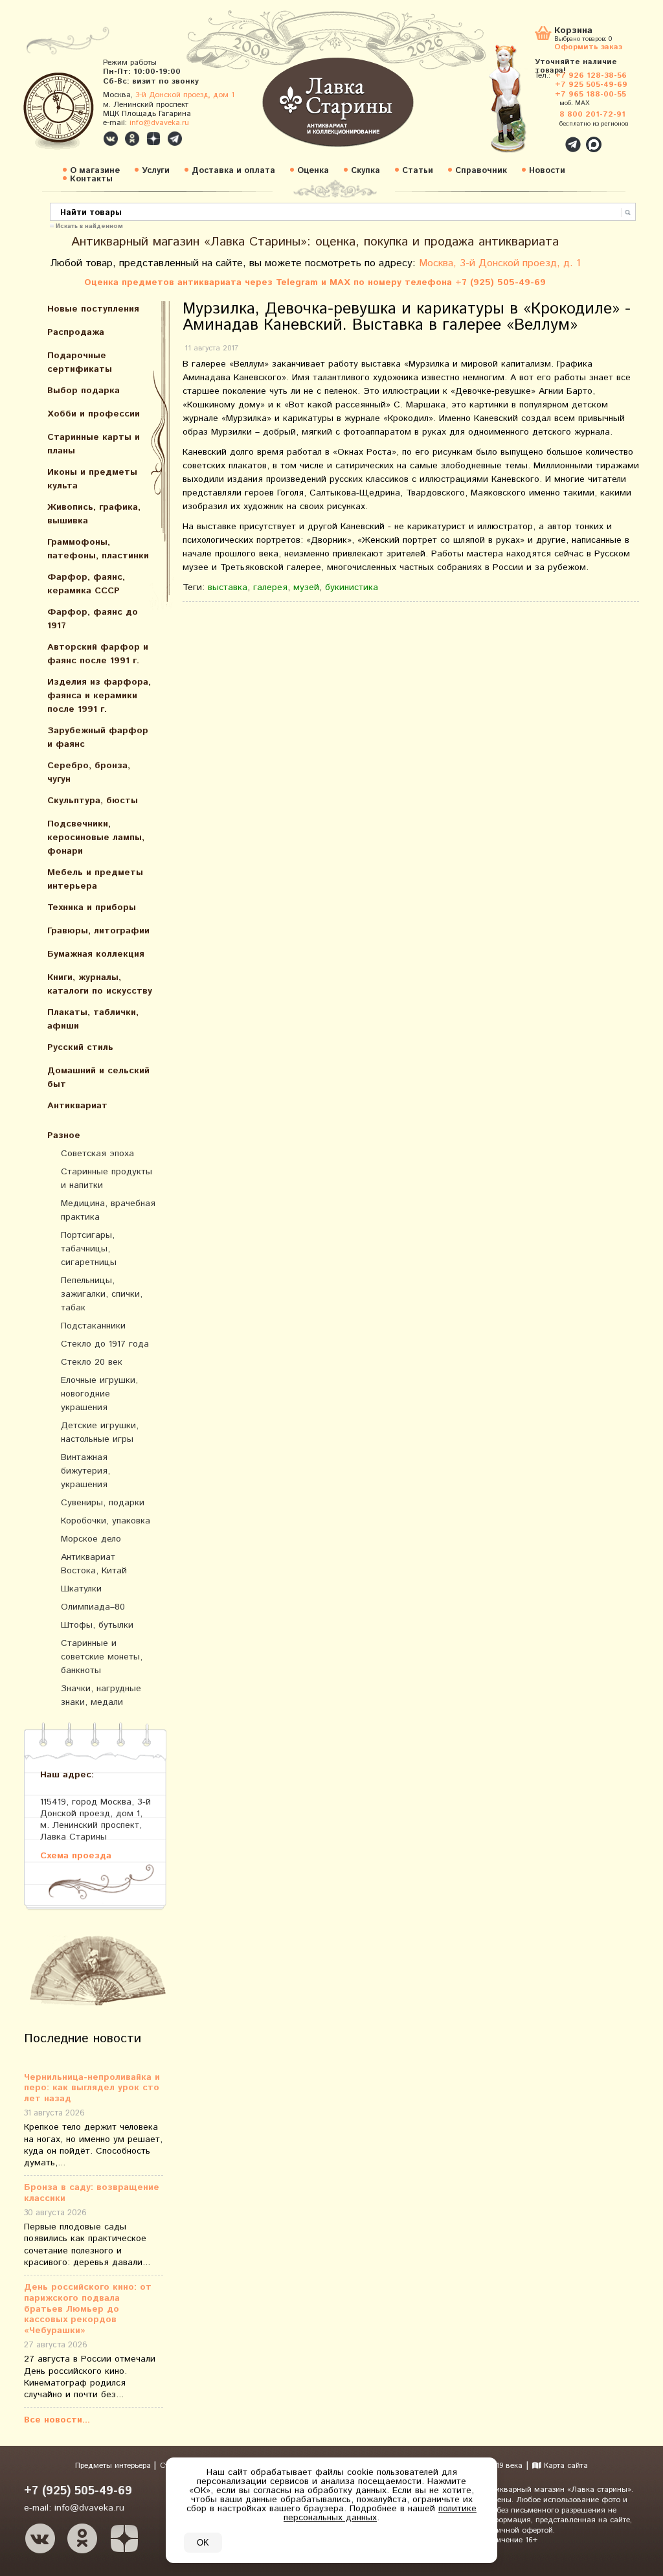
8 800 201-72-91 (592, 114)
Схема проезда (76, 1855)
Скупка (365, 171)
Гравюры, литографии (98, 931)
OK (203, 2543)
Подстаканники (93, 1326)
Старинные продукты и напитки (107, 1179)
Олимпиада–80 (93, 1607)
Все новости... (57, 2420)
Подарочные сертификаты (80, 362)
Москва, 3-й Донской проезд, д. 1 (500, 263)
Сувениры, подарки (103, 1503)
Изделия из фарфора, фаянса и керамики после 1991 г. (99, 696)
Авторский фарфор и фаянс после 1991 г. (98, 654)
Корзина (573, 31)
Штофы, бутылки (97, 1625)
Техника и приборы (92, 907)
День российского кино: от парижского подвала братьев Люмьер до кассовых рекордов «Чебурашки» (88, 2309)
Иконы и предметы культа (92, 479)
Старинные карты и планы (94, 444)
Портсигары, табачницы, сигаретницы (89, 1249)
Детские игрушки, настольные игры (100, 1432)
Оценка (313, 171)
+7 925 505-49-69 (591, 85)
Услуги (156, 171)
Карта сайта (565, 2466)
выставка (228, 587)
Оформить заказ (588, 46)
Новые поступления (93, 309)
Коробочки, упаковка (106, 1521)
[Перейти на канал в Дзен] (153, 139)
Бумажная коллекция (96, 954)
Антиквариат (77, 1106)
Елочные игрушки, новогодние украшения (99, 1394)
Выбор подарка (84, 391)
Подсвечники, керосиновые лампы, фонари (96, 838)
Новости (547, 171)
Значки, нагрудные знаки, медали (101, 1695)
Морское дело (91, 1539)
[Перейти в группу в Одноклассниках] (132, 139)
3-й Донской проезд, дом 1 (185, 95)
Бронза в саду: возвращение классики (92, 2193)
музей (306, 587)
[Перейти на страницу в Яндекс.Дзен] (124, 2538)
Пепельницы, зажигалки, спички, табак (102, 1294)
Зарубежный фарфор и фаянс (98, 737)
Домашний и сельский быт (98, 1077)
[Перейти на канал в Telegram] (175, 139)
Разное (64, 1135)
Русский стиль (80, 1047)
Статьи (418, 171)
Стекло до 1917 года (105, 1344)
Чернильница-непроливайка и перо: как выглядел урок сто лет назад (92, 2088)
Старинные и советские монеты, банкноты (102, 1657)
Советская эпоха (97, 1154)
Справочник (481, 171)
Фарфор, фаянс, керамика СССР (86, 584)
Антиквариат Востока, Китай (94, 1564)
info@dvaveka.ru (159, 123)
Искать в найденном (89, 225)
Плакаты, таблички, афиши (93, 1019)
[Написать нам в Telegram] (545, 137)
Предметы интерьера (114, 2466)
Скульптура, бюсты (93, 801)
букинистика (352, 587)
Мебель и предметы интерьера (95, 879)
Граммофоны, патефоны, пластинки (98, 549)
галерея (270, 587)
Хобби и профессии (94, 414)
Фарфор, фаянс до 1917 (93, 619)
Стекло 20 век (92, 1362)
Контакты (91, 179)
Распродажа (76, 332)
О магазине (95, 171)
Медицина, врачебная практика (108, 1210)
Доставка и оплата (233, 171)
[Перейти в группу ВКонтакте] (111, 139)
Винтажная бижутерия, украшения (85, 1471)
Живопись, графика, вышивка (94, 514)
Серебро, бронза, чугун (89, 772)
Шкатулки (81, 1589)
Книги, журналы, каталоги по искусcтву (100, 984)
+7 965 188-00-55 (590, 94)
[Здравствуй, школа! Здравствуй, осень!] (521, 105)
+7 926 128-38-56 (591, 75)
